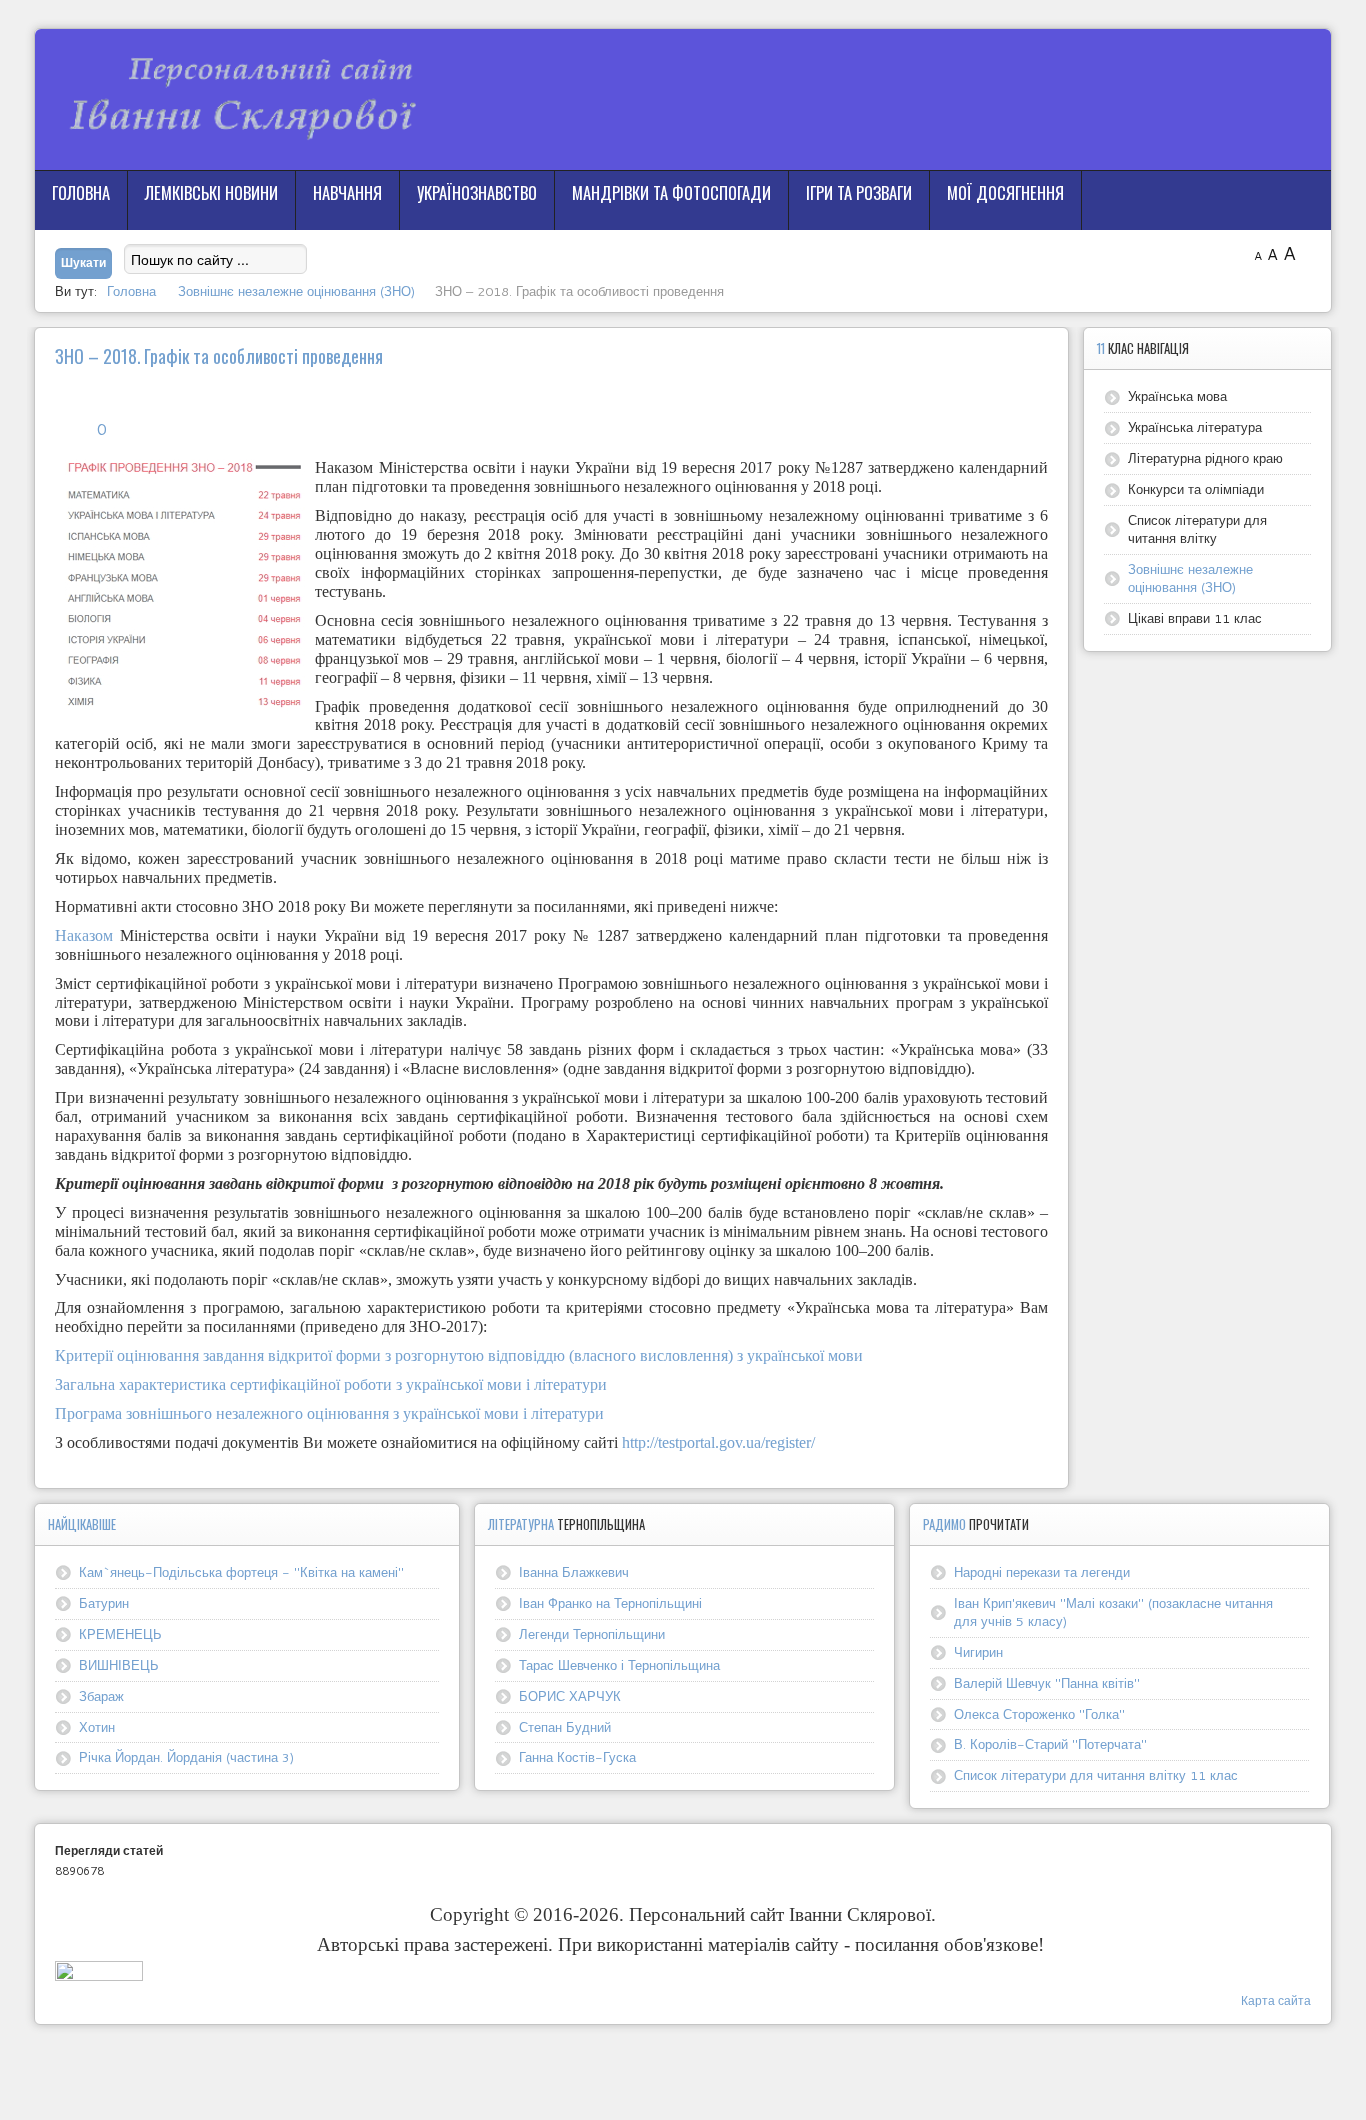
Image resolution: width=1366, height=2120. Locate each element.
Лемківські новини (211, 192)
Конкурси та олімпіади (1196, 489)
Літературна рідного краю (1205, 458)
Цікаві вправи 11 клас (1195, 618)
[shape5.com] (683, 2067)
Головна (81, 192)
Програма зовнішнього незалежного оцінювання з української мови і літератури (329, 1413)
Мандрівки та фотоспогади (671, 192)
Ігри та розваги (859, 192)
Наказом (84, 935)
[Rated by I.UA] (99, 1975)
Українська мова (1177, 396)
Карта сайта (1276, 2000)
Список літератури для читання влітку (1197, 529)
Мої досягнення (1005, 192)
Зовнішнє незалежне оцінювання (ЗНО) (1190, 578)
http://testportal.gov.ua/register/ (718, 1442)
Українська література (1195, 427)
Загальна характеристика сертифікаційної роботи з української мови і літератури (331, 1384)
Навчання (347, 192)
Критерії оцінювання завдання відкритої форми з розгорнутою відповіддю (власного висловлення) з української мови (459, 1355)
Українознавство (477, 192)
